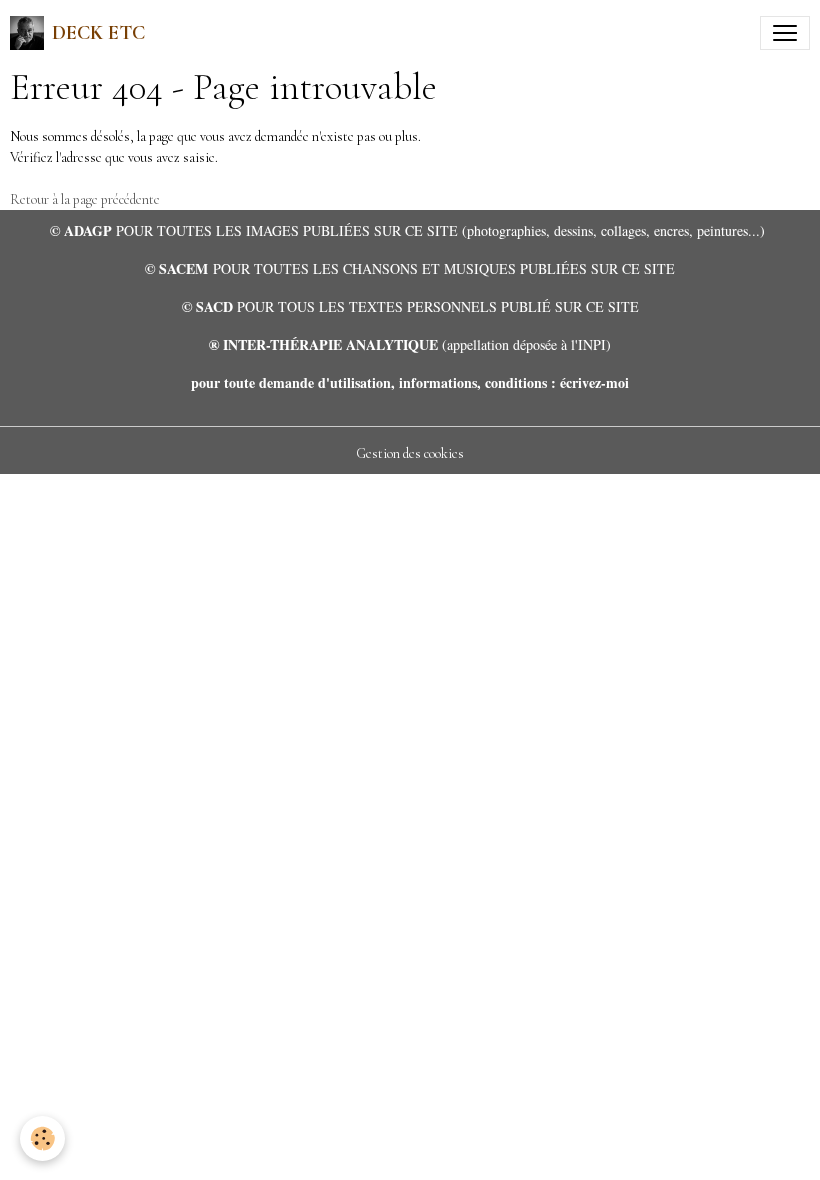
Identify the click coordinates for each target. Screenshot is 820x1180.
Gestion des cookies (410, 453)
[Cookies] (42, 1138)
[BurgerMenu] (785, 33)
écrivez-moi (594, 382)
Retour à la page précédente (85, 199)
